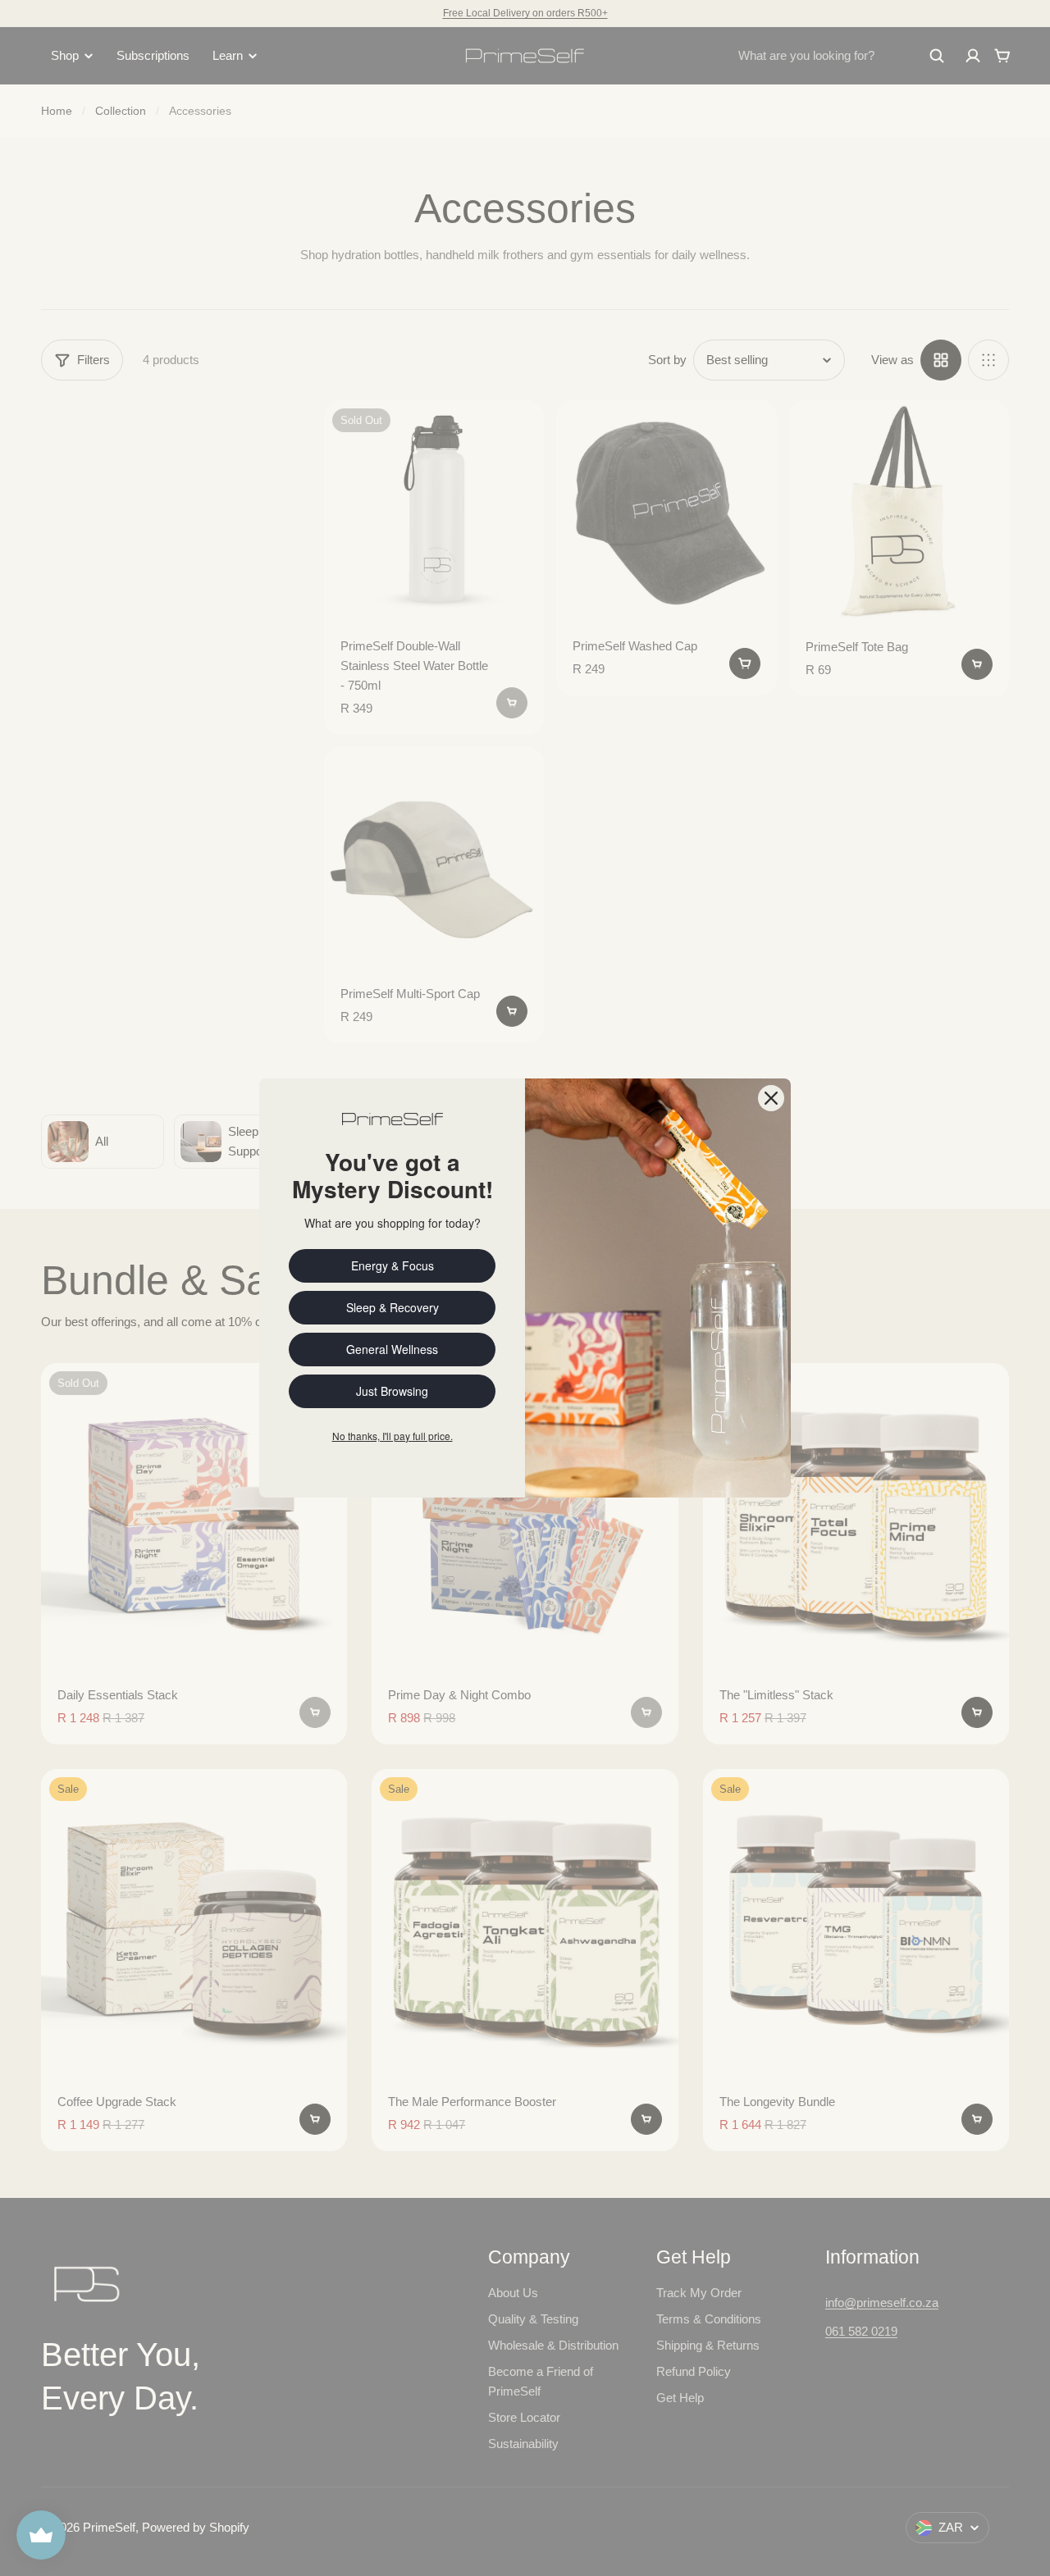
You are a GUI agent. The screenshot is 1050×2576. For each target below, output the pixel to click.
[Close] (771, 1098)
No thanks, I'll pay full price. (393, 1436)
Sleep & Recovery (393, 1307)
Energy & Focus (393, 1265)
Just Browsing (392, 1391)
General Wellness (392, 1349)
